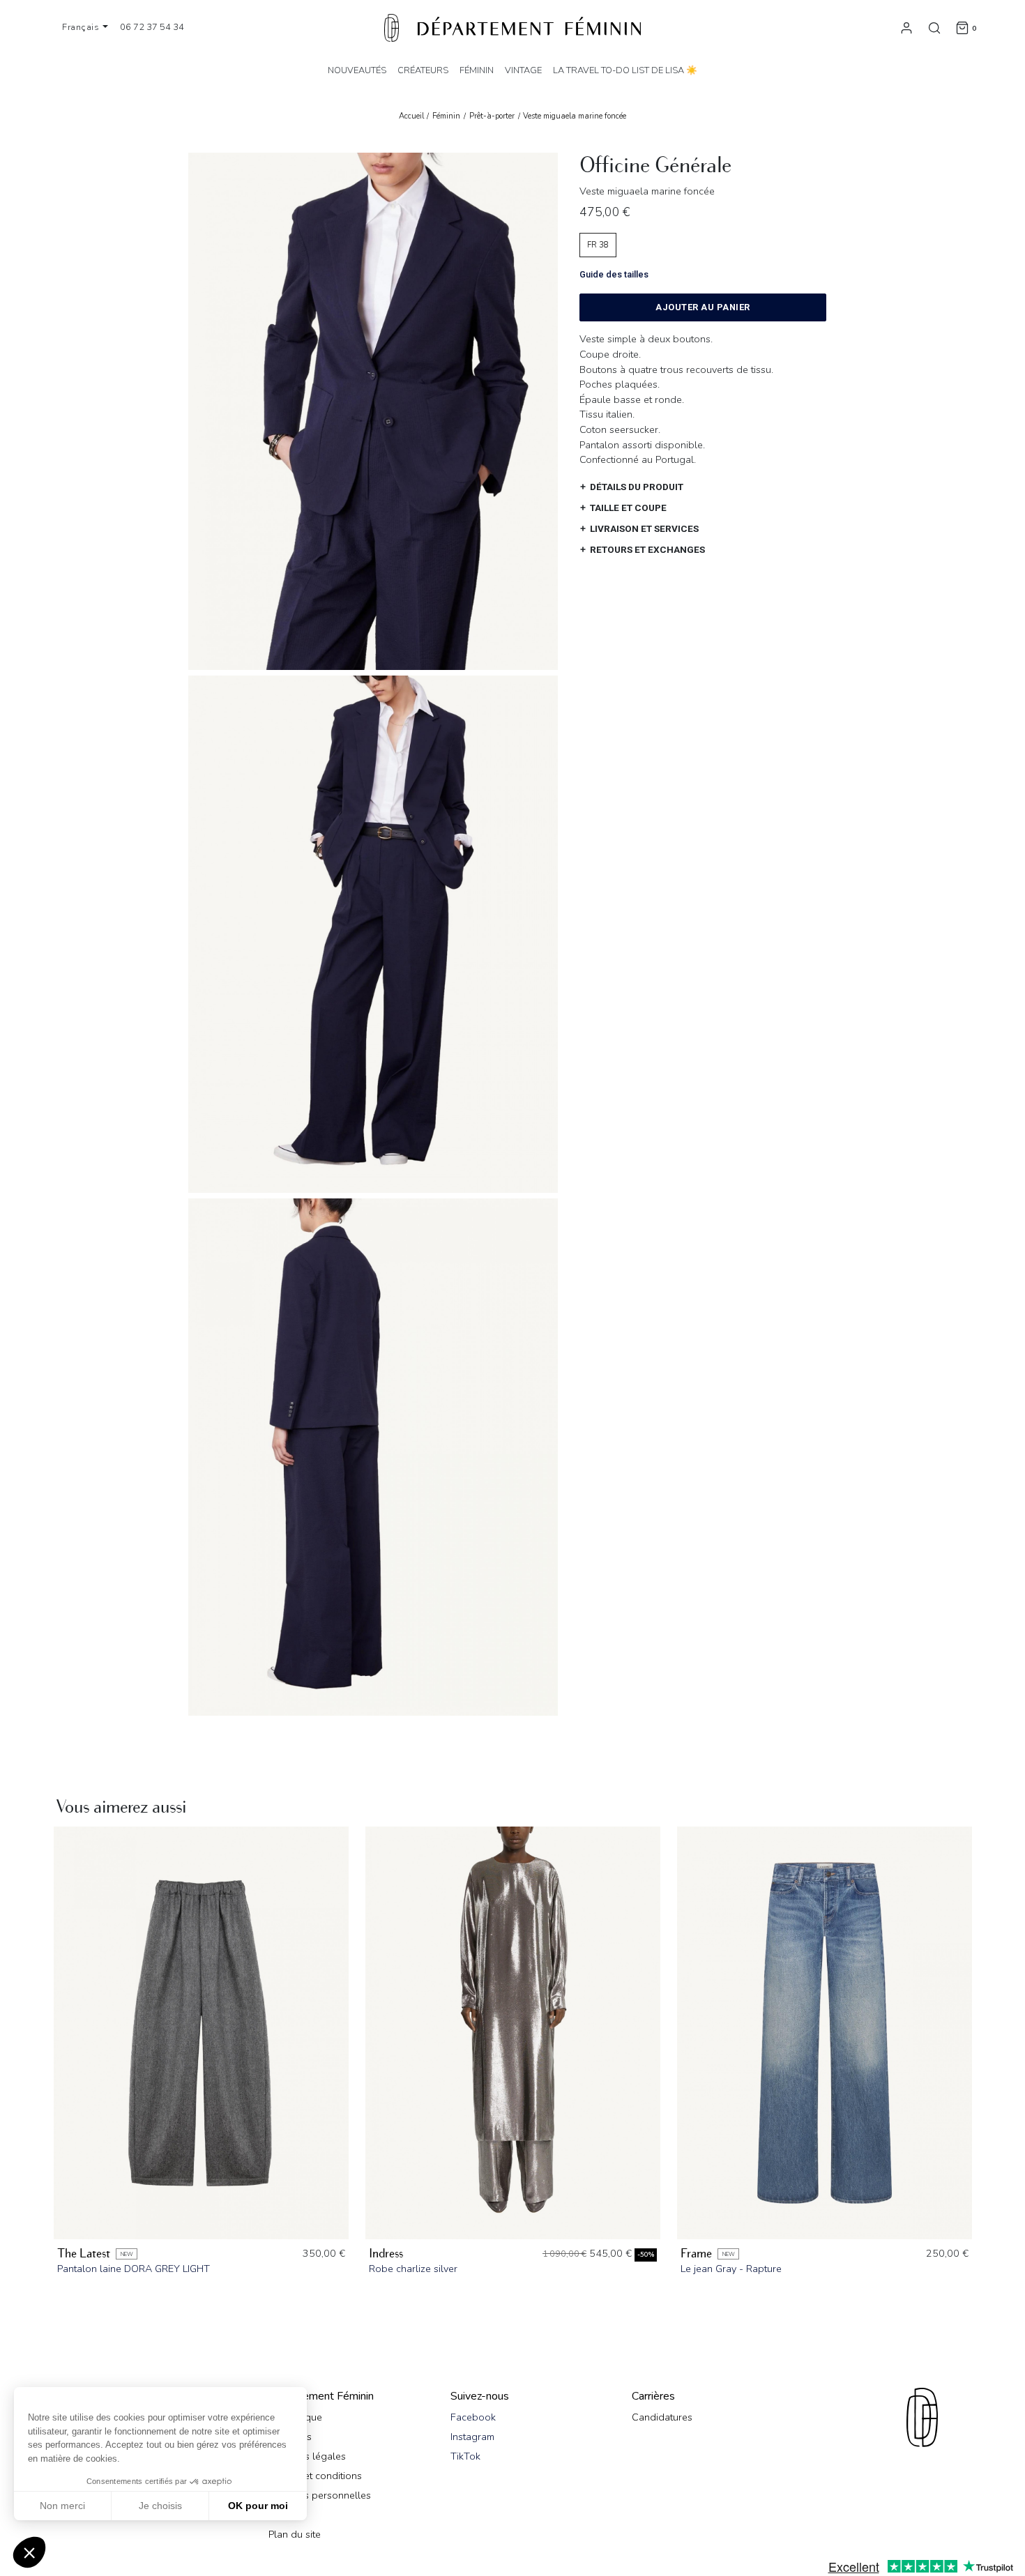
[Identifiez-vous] (906, 27)
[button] (29, 2552)
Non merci (62, 2506)
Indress (386, 2254)
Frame (696, 2254)
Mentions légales (307, 2456)
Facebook (473, 2417)
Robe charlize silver (413, 2269)
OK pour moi (258, 2506)
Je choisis (160, 2506)
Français (82, 27)
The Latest (84, 2254)
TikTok (465, 2456)
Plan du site (295, 2534)
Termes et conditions (315, 2476)
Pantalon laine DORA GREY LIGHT (134, 2269)
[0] (962, 27)
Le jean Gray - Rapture (731, 2269)
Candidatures (662, 2417)
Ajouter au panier (703, 307)
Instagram (472, 2437)
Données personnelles (320, 2495)
